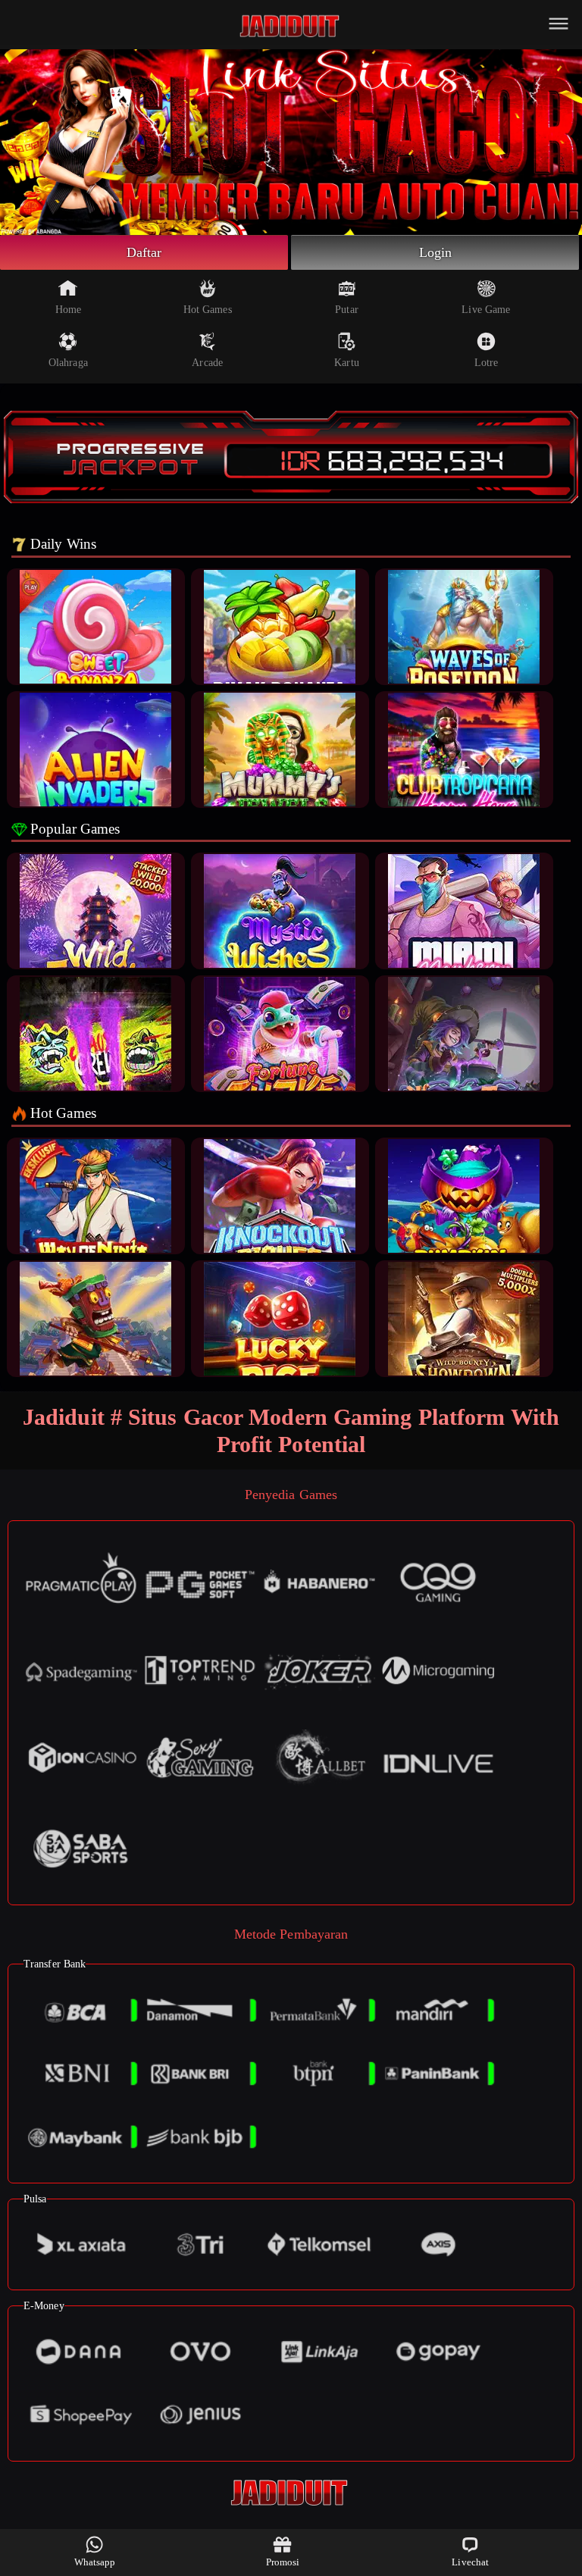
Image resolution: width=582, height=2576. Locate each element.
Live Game (486, 310)
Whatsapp (95, 2562)
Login (436, 252)
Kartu (347, 363)
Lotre (487, 363)
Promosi (283, 2562)
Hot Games (208, 310)
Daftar (144, 252)
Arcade (207, 363)
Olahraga (68, 363)
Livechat (470, 2562)
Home (68, 310)
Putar (347, 310)
